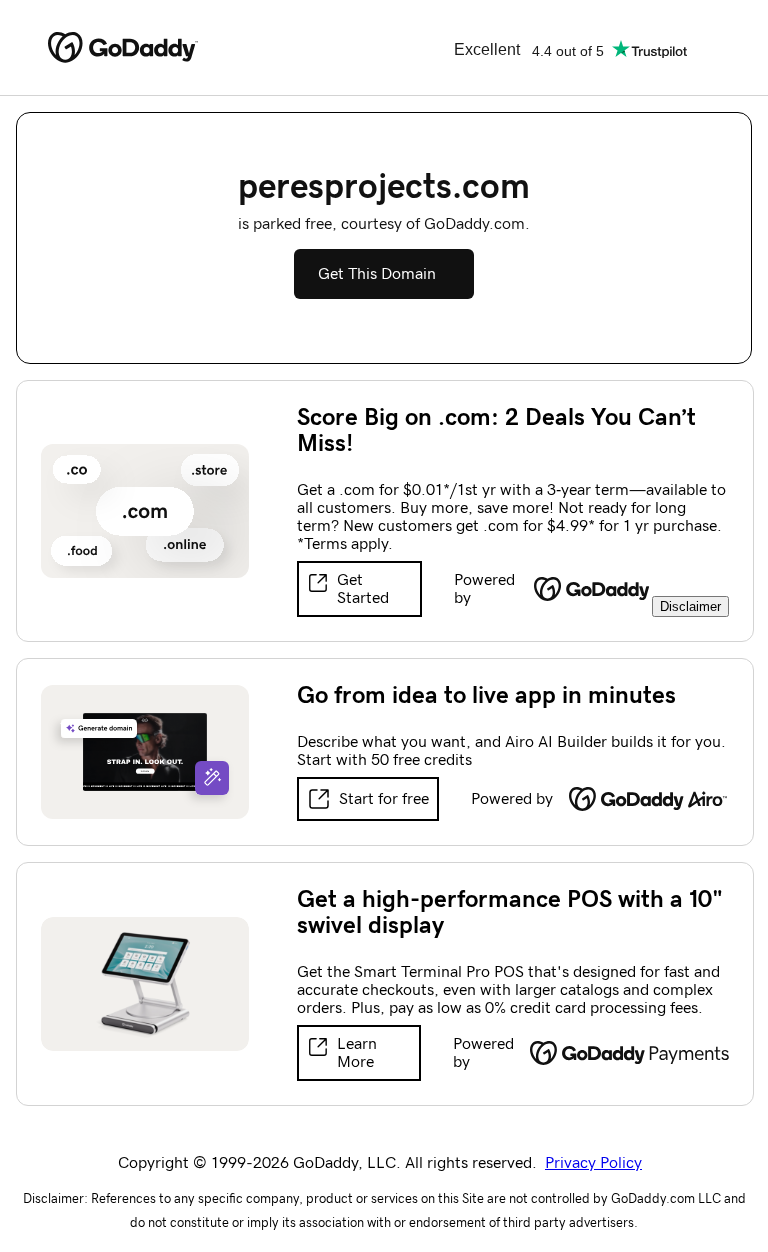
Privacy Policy (593, 1163)
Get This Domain (377, 274)
